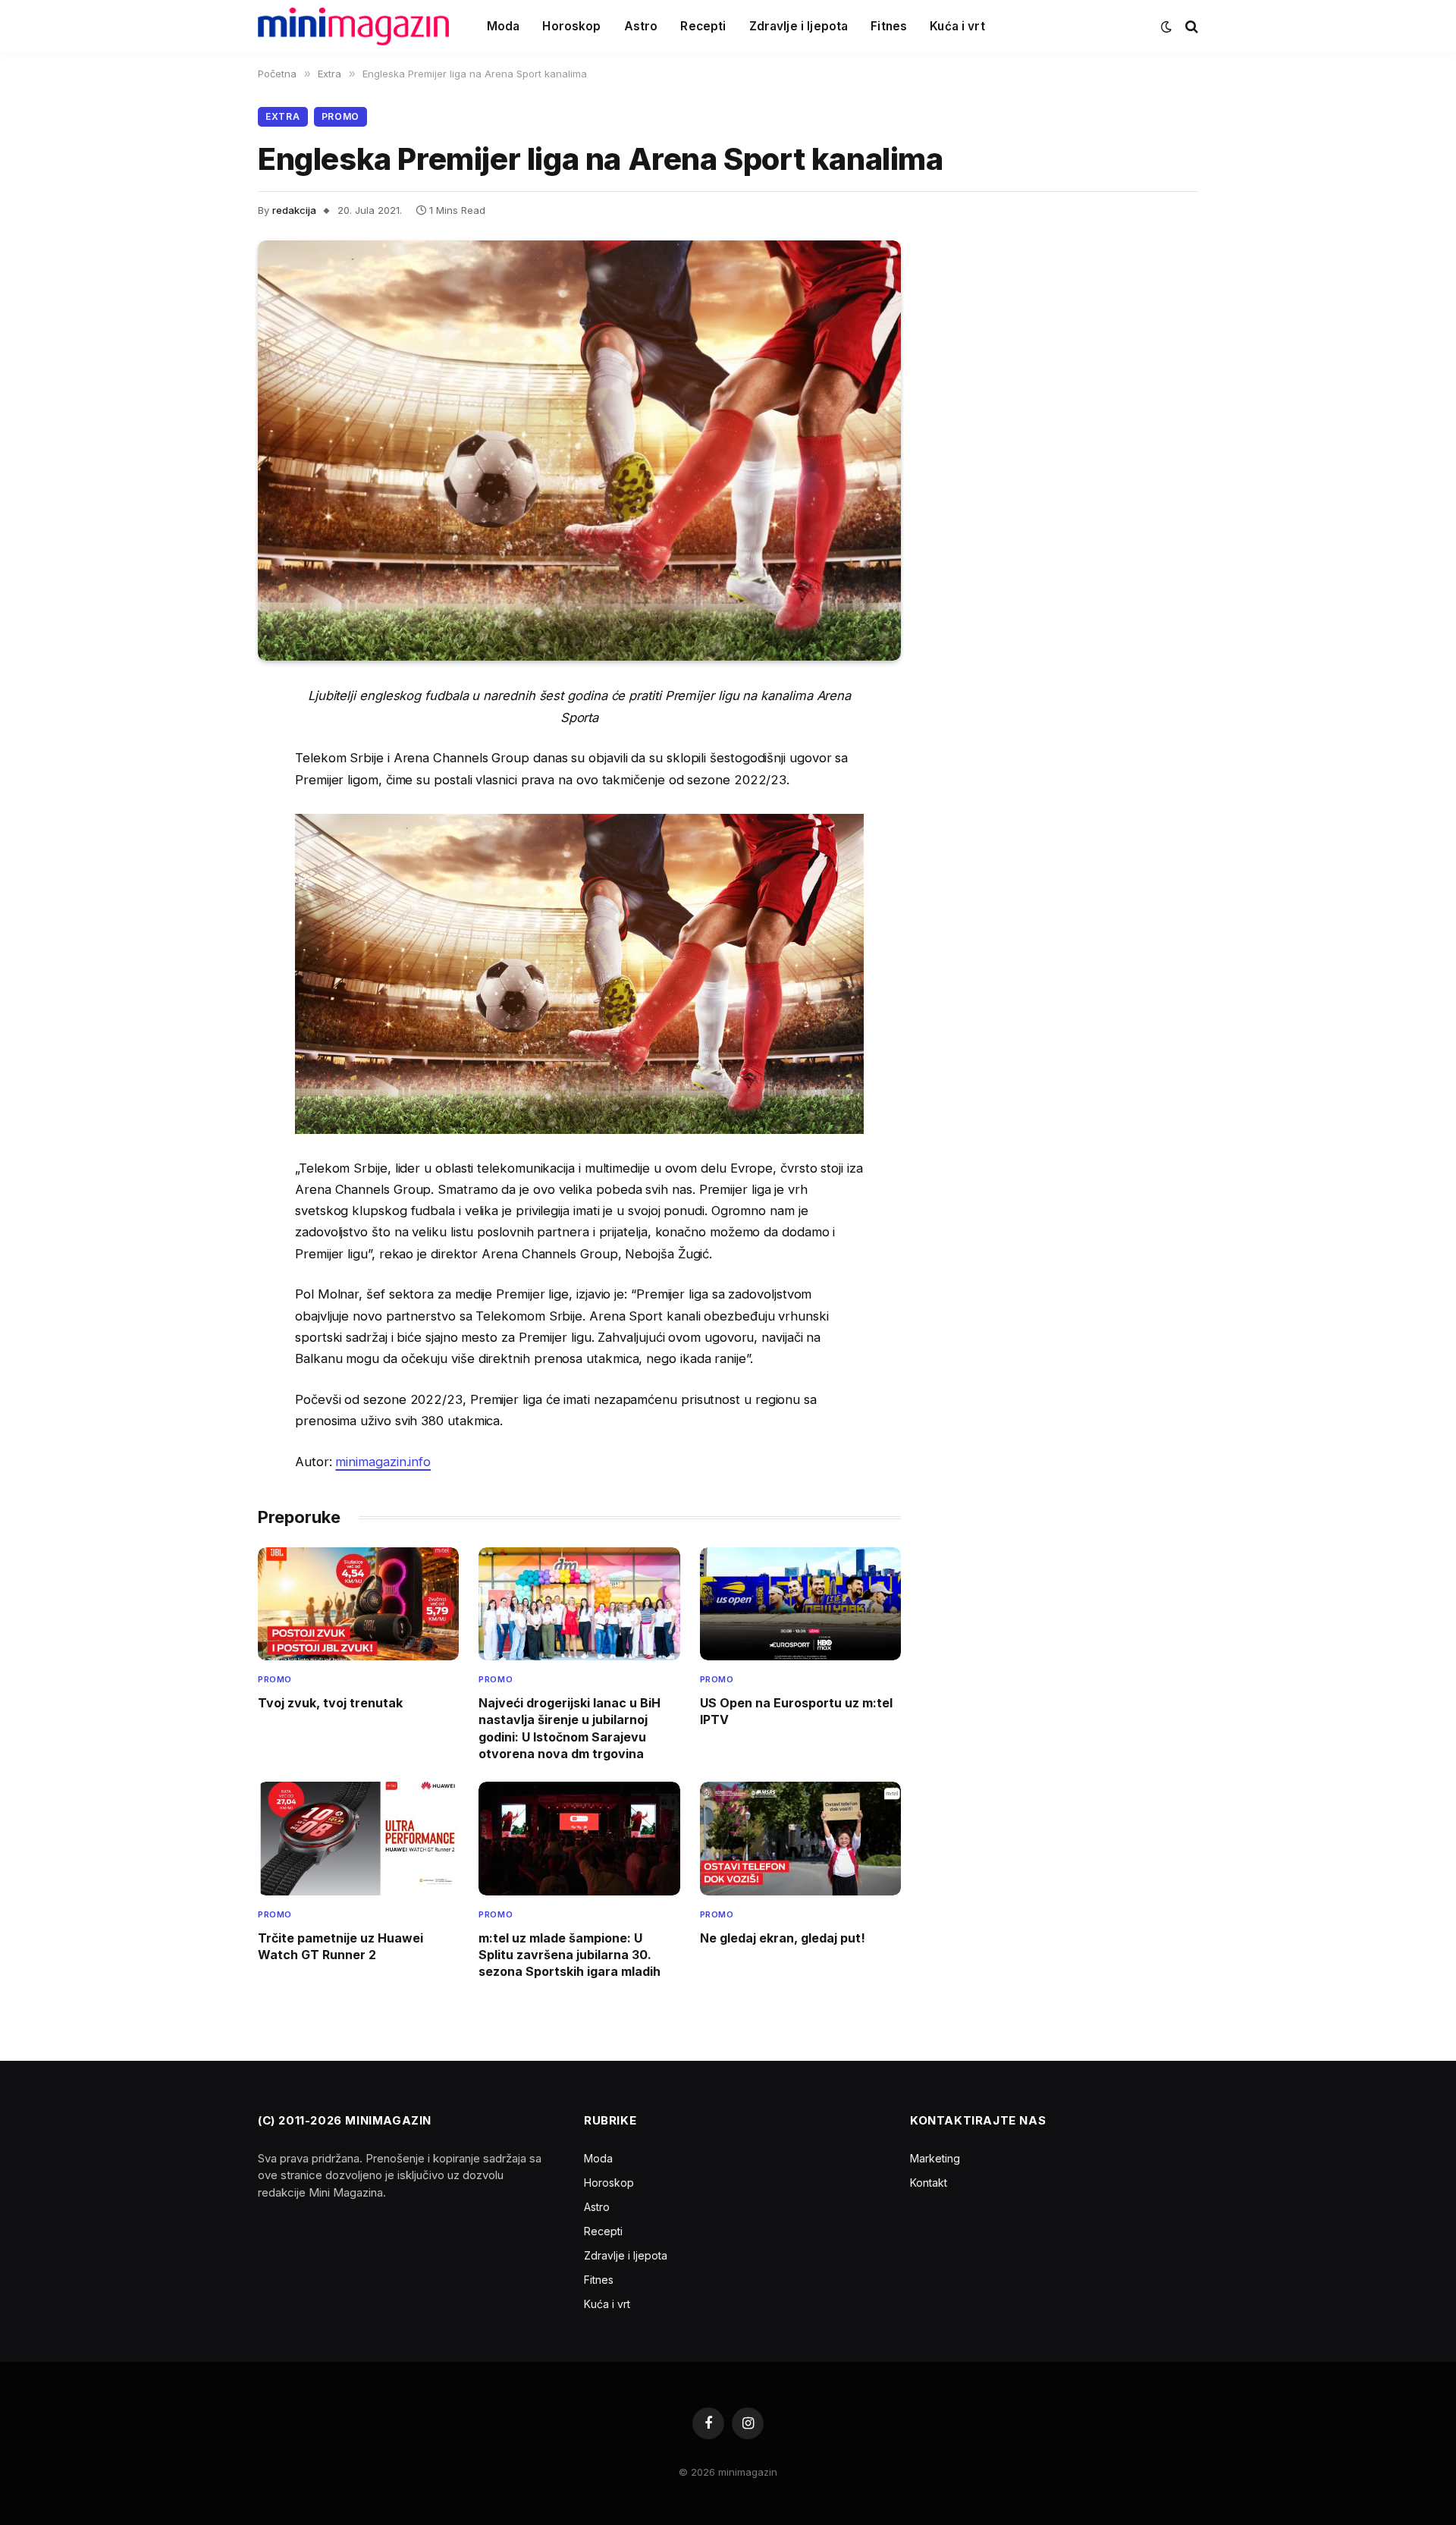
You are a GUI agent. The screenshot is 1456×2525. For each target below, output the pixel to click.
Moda (504, 26)
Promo (341, 116)
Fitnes (889, 26)
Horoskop (571, 26)
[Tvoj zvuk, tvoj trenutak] (358, 1604)
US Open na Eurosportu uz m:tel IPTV (796, 1711)
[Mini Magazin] (353, 27)
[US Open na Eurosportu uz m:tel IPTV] (800, 1604)
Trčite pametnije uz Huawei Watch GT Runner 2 (340, 1946)
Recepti (703, 26)
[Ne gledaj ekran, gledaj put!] (800, 1838)
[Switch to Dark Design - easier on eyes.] (1166, 27)
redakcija (294, 210)
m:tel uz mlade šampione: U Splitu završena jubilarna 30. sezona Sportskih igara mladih (570, 1955)
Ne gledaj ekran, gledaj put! (783, 1938)
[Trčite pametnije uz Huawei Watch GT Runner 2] (358, 1838)
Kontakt (929, 2183)
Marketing (935, 2158)
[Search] (1190, 27)
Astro (641, 26)
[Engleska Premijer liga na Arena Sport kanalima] (579, 451)
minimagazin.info (383, 1462)
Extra (283, 116)
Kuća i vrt (957, 26)
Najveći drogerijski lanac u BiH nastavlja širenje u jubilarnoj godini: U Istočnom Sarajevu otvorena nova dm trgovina (570, 1728)
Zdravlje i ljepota (799, 26)
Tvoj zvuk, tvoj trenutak (330, 1703)
